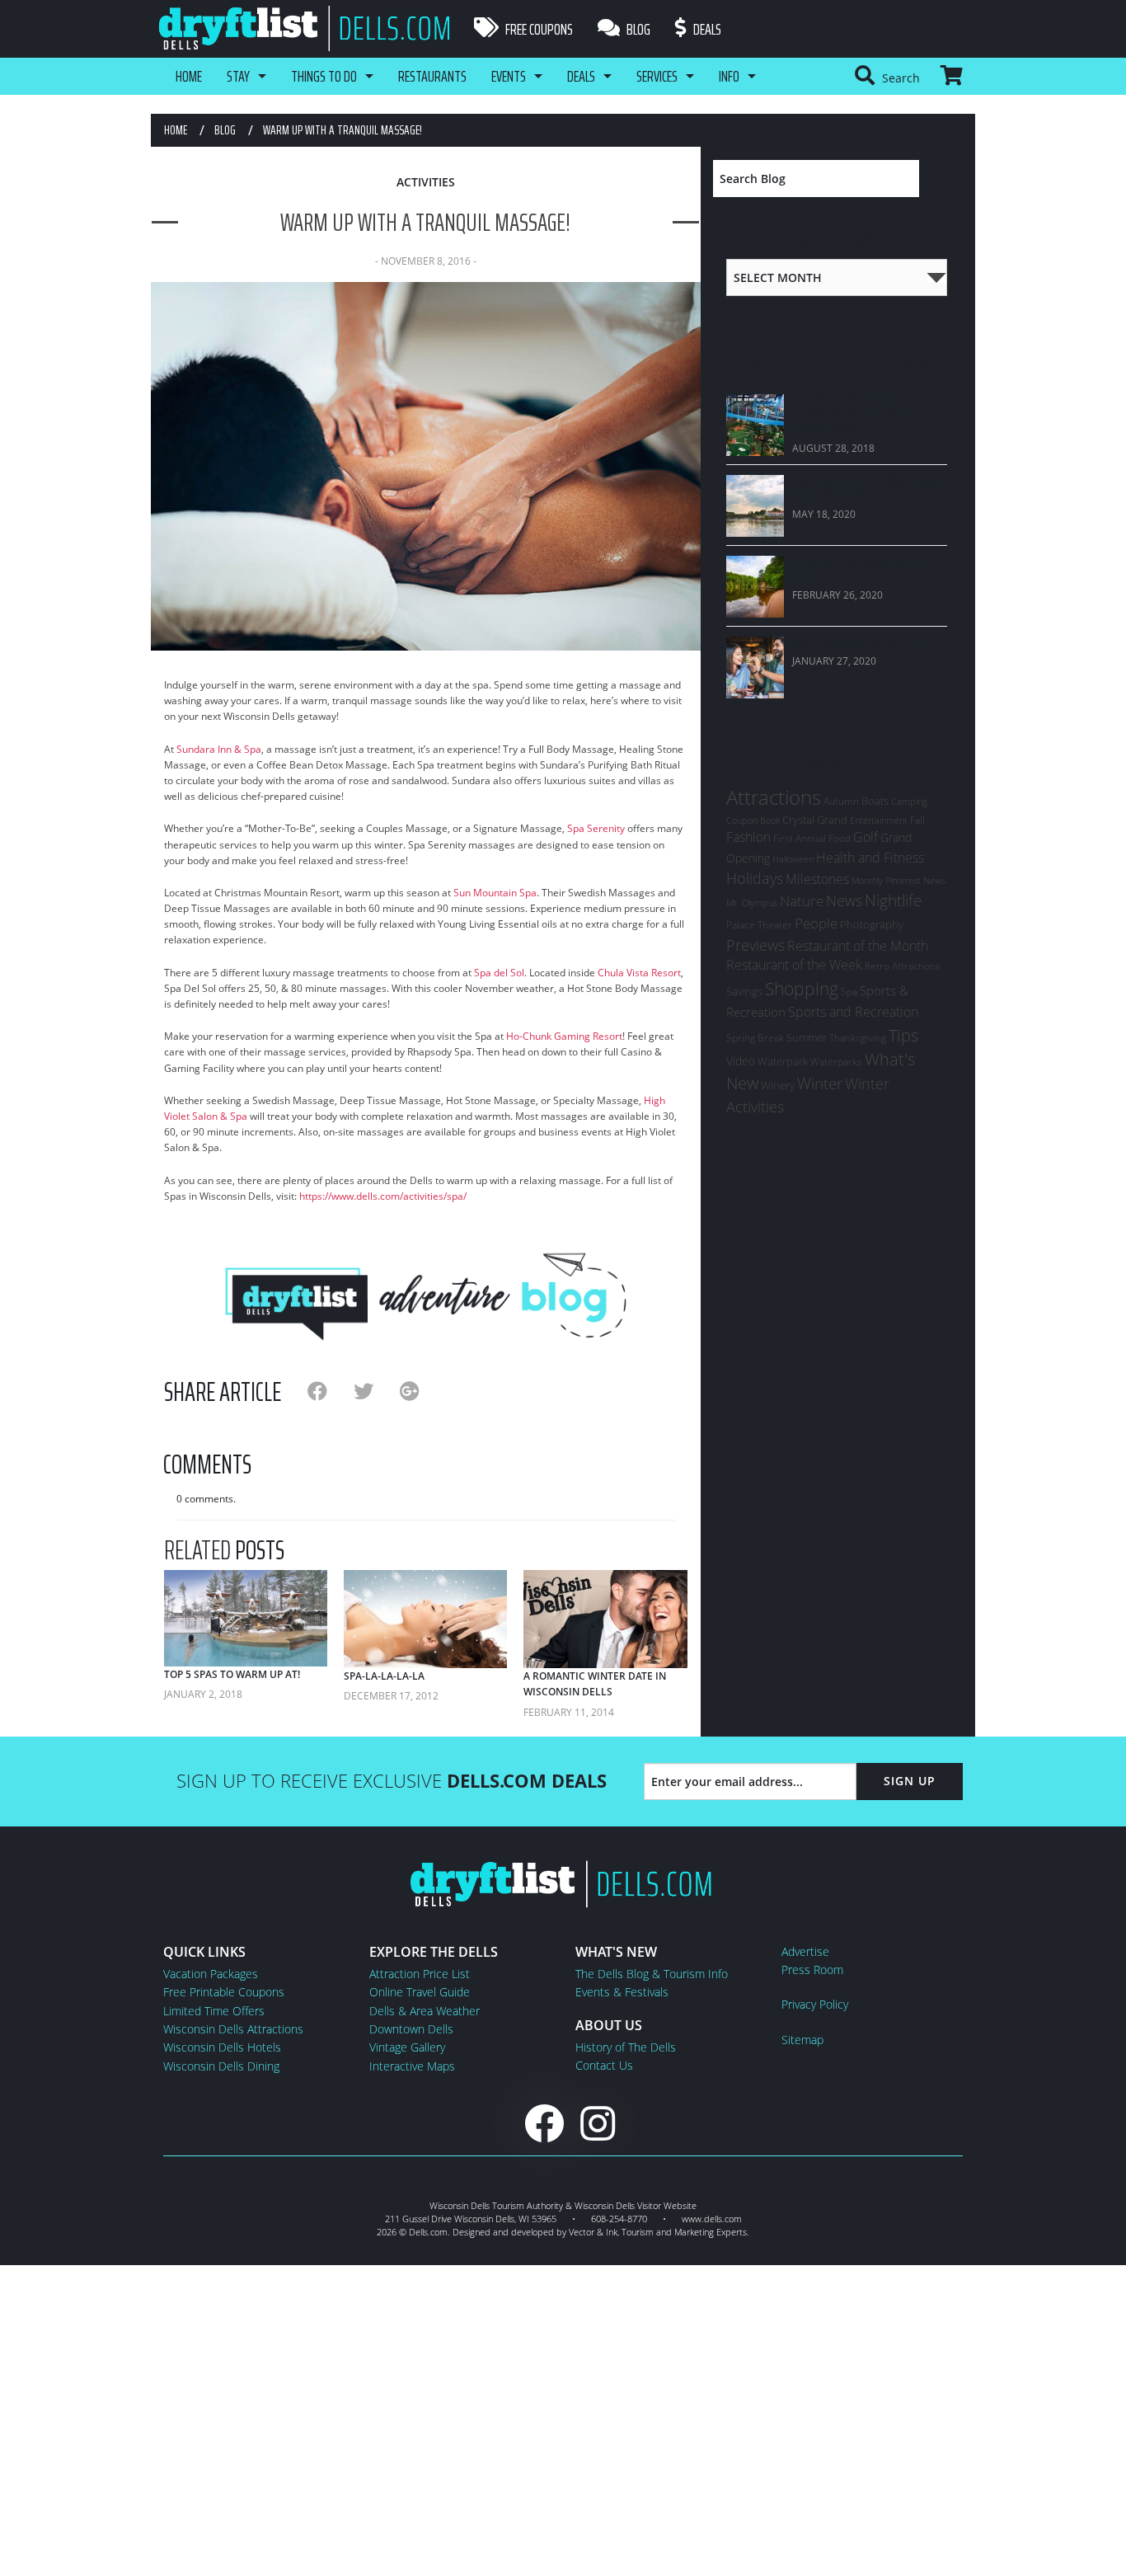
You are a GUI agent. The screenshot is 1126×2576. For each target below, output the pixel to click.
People (816, 923)
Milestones (817, 879)
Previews (755, 945)
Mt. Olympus (752, 903)
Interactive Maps (412, 2066)
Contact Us (604, 2065)
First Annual (800, 838)
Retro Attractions (903, 966)
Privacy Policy (815, 2004)
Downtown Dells (411, 2029)
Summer (807, 1037)
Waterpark (783, 1061)
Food (840, 838)
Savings (744, 991)
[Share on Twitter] (377, 1391)
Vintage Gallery (407, 2047)
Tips (903, 1035)
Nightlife (893, 900)
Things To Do (324, 76)
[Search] (941, 179)
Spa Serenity (596, 828)
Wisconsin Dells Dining (221, 2066)
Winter (820, 1083)
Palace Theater (759, 925)
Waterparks (836, 1062)
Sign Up (910, 1781)
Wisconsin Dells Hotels (222, 2047)
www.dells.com (712, 2219)
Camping (909, 801)
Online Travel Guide (420, 1992)
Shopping (802, 988)
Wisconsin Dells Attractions (233, 2029)
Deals (706, 29)
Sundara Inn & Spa (219, 749)
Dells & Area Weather (425, 2011)
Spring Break (755, 1038)
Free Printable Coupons (224, 1992)
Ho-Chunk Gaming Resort (564, 1036)
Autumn (841, 801)
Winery (778, 1085)
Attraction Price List (420, 1974)
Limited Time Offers (214, 2011)
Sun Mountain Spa (495, 893)
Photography (872, 924)
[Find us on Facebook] (544, 2123)
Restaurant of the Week (794, 965)
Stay (238, 76)
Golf (866, 837)
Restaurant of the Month (858, 946)
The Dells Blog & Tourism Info (652, 1974)
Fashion (748, 837)
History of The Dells (626, 2047)
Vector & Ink (593, 2232)
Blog (637, 29)
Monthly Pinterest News (898, 880)
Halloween (793, 859)
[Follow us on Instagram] (598, 2123)
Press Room (812, 1970)
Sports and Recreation (853, 1012)
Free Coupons (538, 29)
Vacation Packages (211, 1974)
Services (657, 76)
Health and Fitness (870, 858)
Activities (426, 182)
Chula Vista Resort (639, 973)
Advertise (805, 1951)
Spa (849, 992)
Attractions (774, 797)
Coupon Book (753, 820)
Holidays (755, 878)
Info (729, 76)
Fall (917, 820)
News (844, 900)
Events (509, 76)
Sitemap (802, 2040)
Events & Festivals (622, 1992)
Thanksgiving (858, 1038)
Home (189, 76)
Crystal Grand (815, 820)
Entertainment (879, 820)
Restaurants (432, 76)
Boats (875, 801)
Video (741, 1061)
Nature (802, 900)
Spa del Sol (499, 973)
